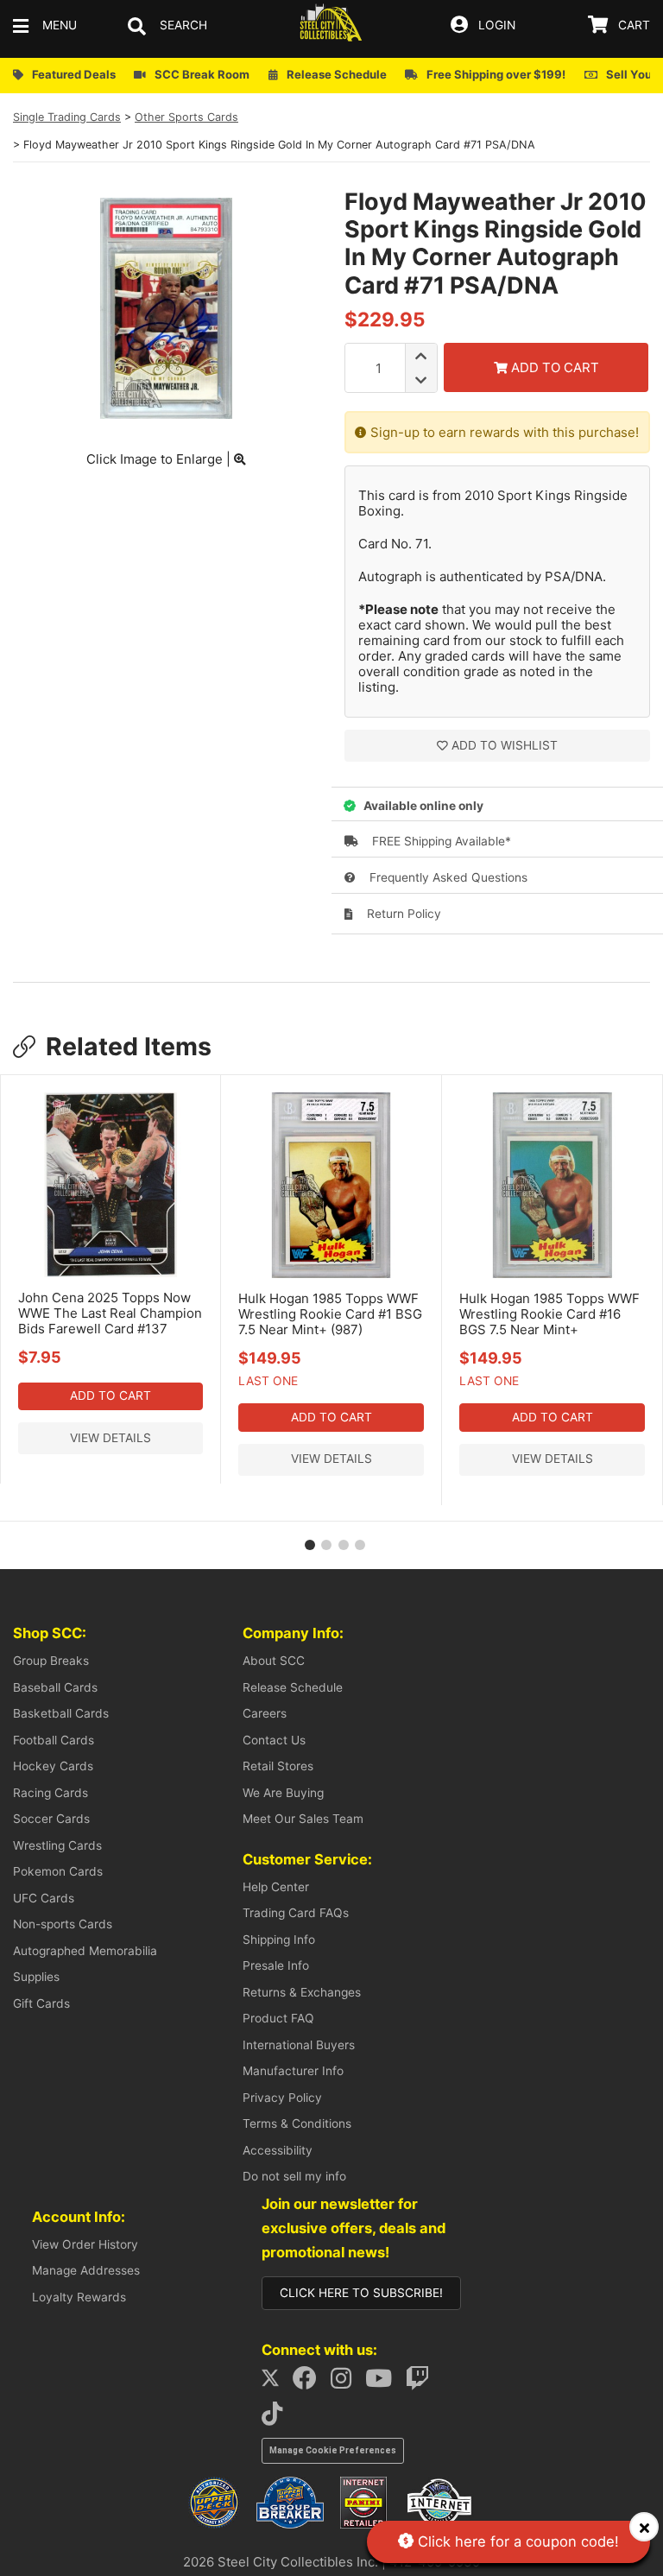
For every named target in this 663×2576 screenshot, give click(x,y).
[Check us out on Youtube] (384, 2383)
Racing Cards (51, 1793)
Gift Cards (41, 2003)
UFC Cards (44, 1898)
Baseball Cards (55, 1687)
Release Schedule (293, 1687)
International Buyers (299, 2045)
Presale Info (276, 1965)
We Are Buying (283, 1793)
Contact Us (274, 1740)
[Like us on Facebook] (310, 2383)
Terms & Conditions (297, 2123)
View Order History (85, 2244)
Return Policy (402, 914)
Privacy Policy (282, 2098)
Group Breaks (51, 1661)
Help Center (276, 1887)
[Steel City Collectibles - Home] (331, 25)
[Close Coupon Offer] (644, 2527)
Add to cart (110, 1396)
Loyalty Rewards (79, 2297)
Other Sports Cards (186, 117)
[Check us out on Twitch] (423, 2383)
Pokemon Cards (58, 1871)
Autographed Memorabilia (85, 1951)
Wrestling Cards (57, 1845)
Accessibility (278, 2150)
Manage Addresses (86, 2270)
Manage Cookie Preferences (333, 2450)
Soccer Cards (51, 1819)
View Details (110, 1438)
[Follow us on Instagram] (346, 2383)
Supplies (36, 1977)
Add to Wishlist (505, 745)
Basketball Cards (61, 1713)
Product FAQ (278, 2018)
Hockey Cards (53, 1766)
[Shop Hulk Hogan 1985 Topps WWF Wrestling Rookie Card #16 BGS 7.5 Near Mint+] (552, 1274)
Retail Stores (278, 1766)
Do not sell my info (294, 2176)
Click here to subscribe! (361, 2293)
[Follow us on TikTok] (277, 2418)
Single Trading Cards (67, 117)
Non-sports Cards (63, 1924)
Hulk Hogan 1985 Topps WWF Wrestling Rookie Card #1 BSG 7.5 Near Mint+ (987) (330, 1314)
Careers (265, 1713)
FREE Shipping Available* (440, 841)
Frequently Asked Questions (447, 877)
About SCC (274, 1661)
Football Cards (54, 1740)
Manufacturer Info (293, 2071)
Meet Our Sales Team (303, 1819)
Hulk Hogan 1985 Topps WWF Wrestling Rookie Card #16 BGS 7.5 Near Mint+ (549, 1314)
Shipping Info (279, 1940)
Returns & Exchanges (302, 1992)
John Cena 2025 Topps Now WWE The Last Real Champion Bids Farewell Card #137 (110, 1313)
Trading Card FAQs (296, 1913)
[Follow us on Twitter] (276, 2383)
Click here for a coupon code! (516, 2541)
